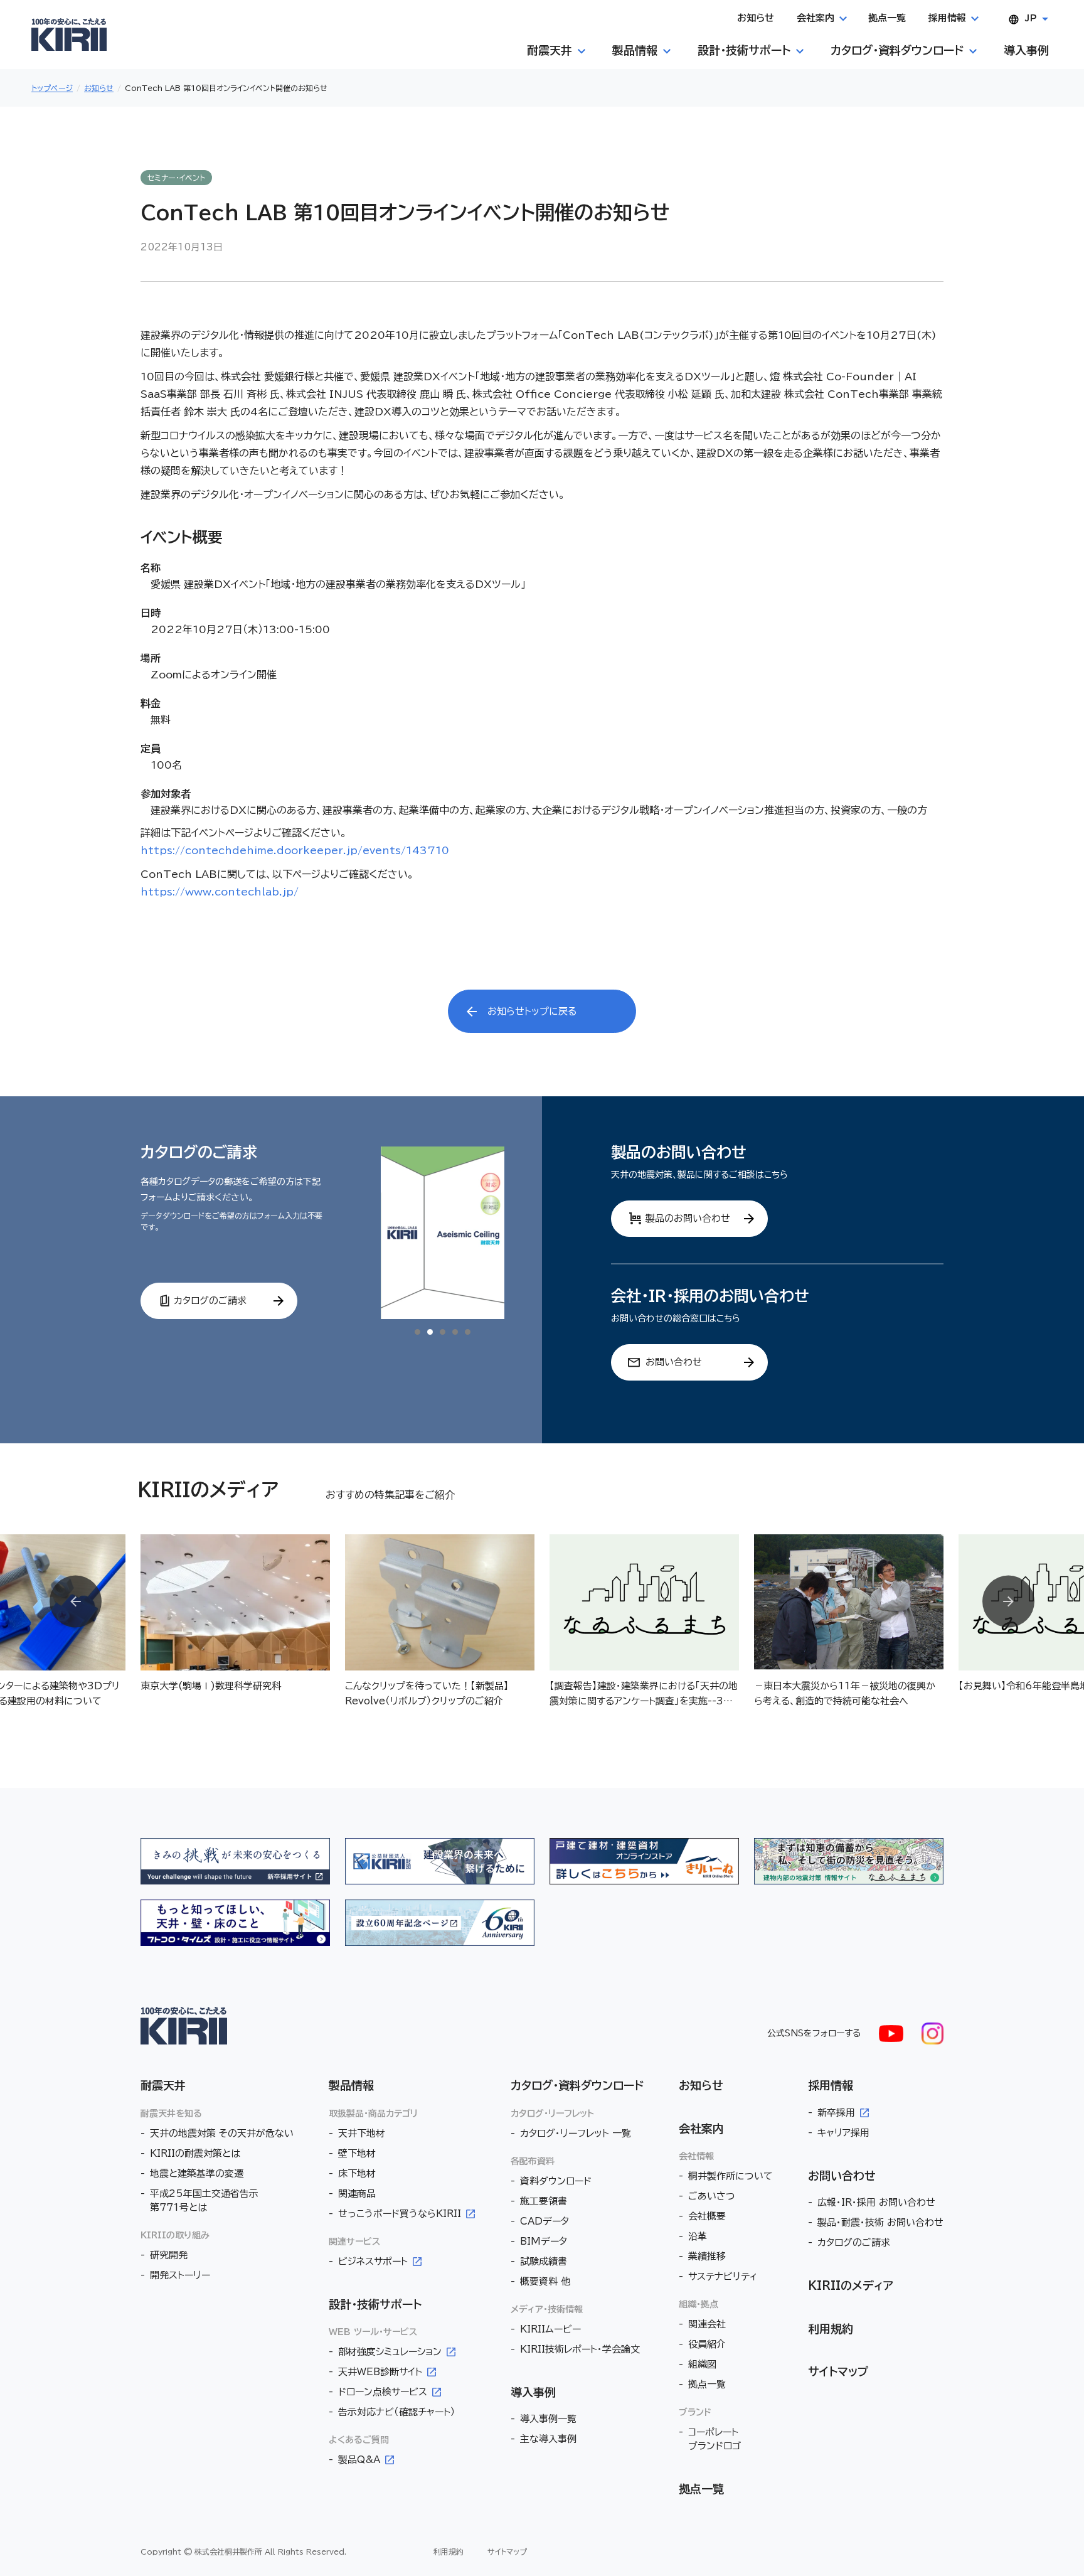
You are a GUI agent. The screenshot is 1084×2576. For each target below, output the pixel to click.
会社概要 (707, 2216)
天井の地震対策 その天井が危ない (222, 2133)
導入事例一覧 (548, 2419)
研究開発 (169, 2255)
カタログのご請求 (854, 2242)
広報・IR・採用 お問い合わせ (876, 2202)
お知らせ (701, 2085)
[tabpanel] (443, 1233)
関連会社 (707, 2324)
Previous (76, 1602)
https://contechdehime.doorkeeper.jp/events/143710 (295, 850)
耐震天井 (163, 2085)
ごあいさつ (712, 2196)
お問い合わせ (842, 2176)
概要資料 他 (545, 2281)
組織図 (702, 2364)
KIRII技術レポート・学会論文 (580, 2349)
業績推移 (707, 2256)
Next (1008, 1602)
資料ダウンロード (556, 2181)
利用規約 (831, 2329)
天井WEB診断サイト (380, 2372)
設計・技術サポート (375, 2304)
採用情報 (831, 2085)
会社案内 (701, 2129)
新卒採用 (836, 2113)
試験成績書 (544, 2261)
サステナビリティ (723, 2276)
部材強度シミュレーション (390, 2352)
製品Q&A (359, 2460)
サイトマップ (838, 2371)
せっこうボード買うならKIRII (400, 2214)
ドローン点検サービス (383, 2392)
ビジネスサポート (373, 2261)
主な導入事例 (548, 2439)
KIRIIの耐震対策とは (195, 2153)
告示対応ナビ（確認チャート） (397, 2412)
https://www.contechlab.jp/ (220, 892)
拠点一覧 (707, 2384)
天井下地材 (362, 2133)
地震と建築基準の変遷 (197, 2173)
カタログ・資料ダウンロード (577, 2085)
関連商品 (357, 2194)
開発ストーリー (180, 2275)
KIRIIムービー (550, 2329)
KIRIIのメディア (851, 2285)
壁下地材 (357, 2153)
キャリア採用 (843, 2133)
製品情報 (351, 2085)
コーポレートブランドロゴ (715, 2439)
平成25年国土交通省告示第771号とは (204, 2200)
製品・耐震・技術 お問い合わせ (880, 2222)
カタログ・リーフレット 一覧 (576, 2133)
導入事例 (533, 2392)
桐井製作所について (731, 2176)
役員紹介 (707, 2344)
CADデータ (545, 2221)
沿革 (698, 2236)
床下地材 (357, 2173)
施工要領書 (544, 2201)
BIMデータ (544, 2241)
